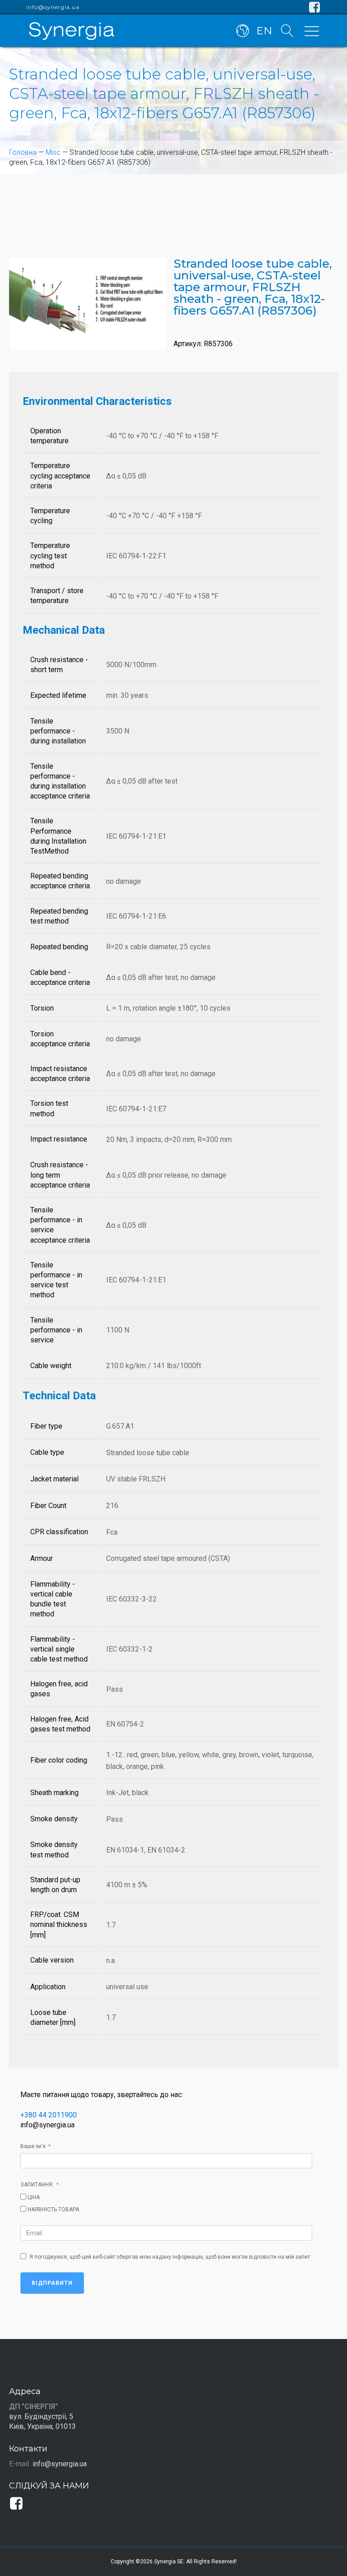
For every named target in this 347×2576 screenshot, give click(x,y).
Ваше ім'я (33, 2146)
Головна (23, 152)
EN (264, 31)
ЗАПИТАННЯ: (37, 2185)
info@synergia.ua (53, 7)
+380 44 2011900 (49, 2115)
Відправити (52, 2283)
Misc (53, 152)
